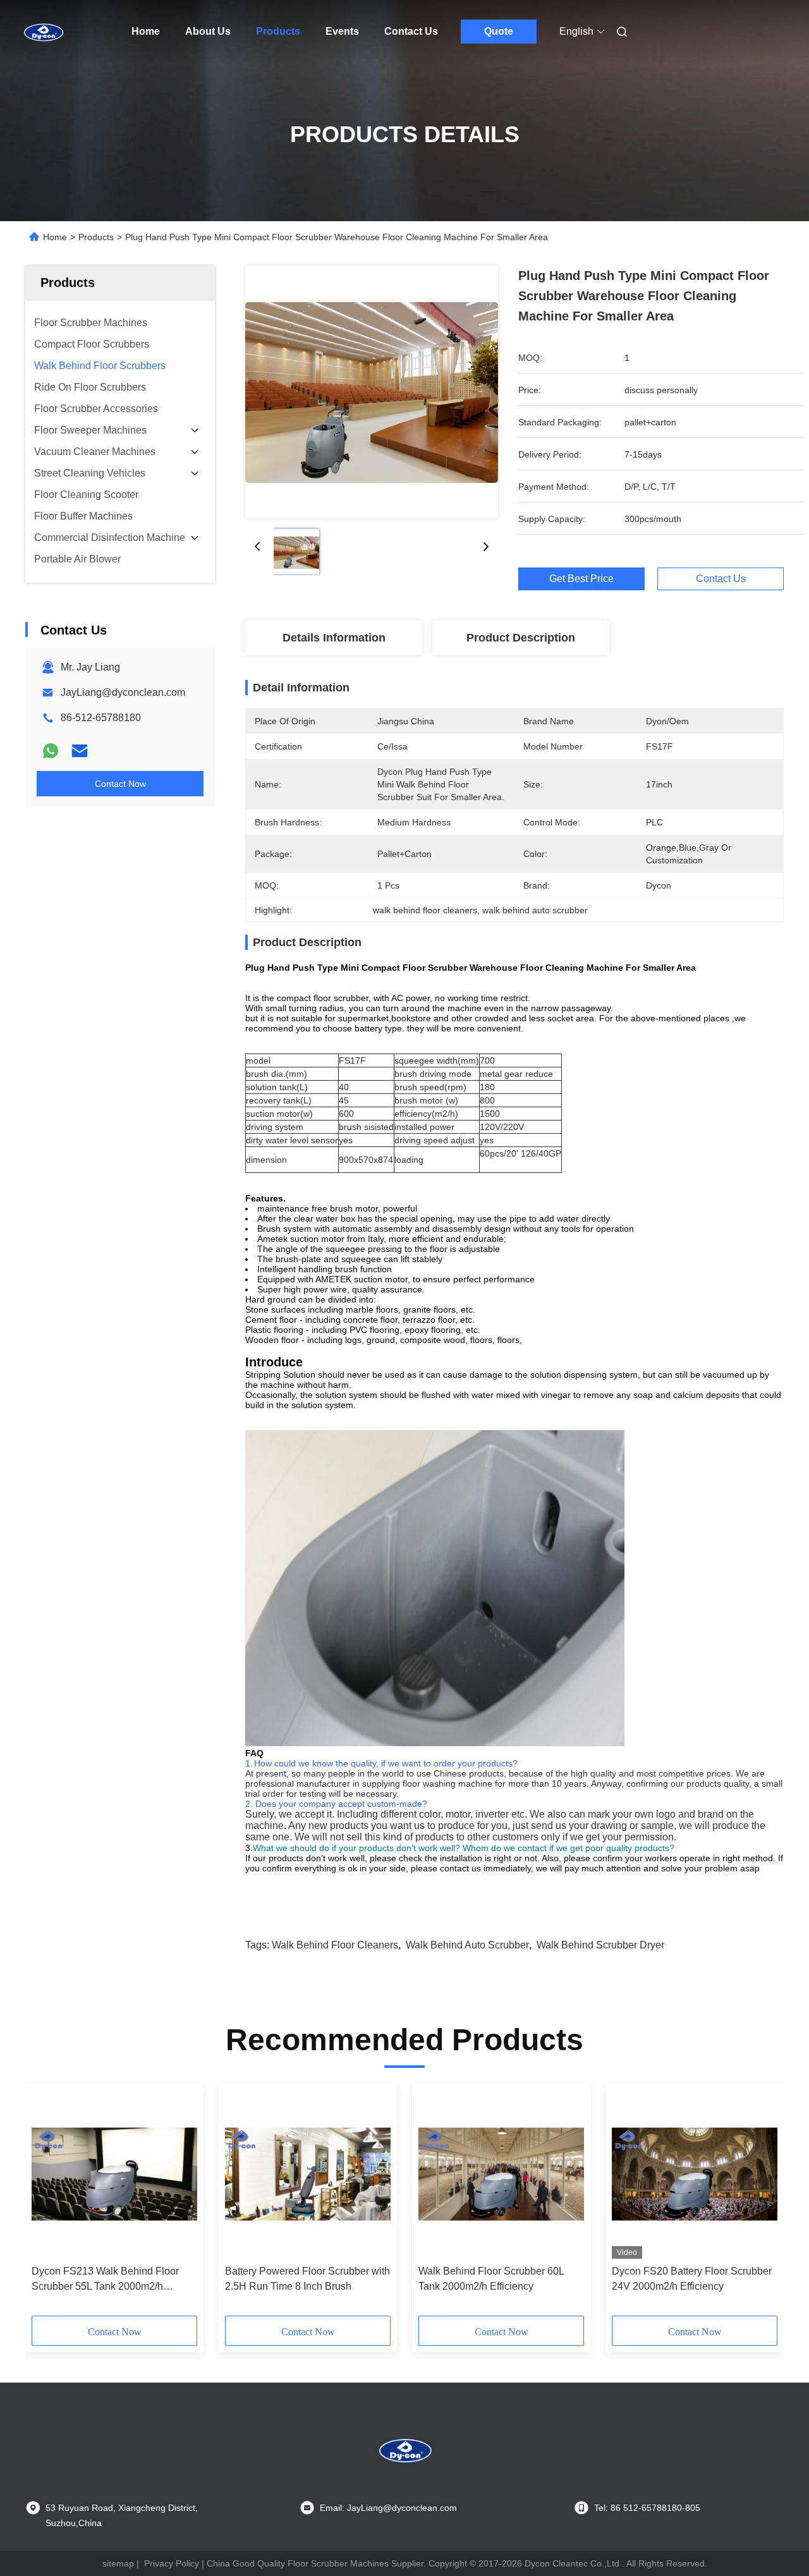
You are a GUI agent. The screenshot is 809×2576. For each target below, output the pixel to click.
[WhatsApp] (51, 751)
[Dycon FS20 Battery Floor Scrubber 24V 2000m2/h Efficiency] (695, 2174)
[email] (80, 751)
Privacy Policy (172, 2563)
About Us (208, 31)
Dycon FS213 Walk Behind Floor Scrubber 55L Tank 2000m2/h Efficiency (105, 2280)
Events (342, 31)
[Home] (43, 32)
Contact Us (411, 31)
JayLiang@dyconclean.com (123, 692)
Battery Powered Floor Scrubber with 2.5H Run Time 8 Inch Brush (307, 2279)
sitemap (118, 2563)
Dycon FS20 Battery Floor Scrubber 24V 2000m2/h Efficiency (692, 2279)
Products (278, 31)
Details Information (334, 638)
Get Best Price (581, 579)
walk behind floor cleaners (335, 1945)
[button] (48, 2204)
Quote (499, 31)
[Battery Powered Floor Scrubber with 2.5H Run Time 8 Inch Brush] (308, 2174)
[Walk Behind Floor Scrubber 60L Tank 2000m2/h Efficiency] (501, 2174)
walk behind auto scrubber (467, 1945)
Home (146, 31)
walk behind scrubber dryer (600, 1945)
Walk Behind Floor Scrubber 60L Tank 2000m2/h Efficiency (491, 2279)
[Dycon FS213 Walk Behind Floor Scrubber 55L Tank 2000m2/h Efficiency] (114, 2174)
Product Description (521, 638)
